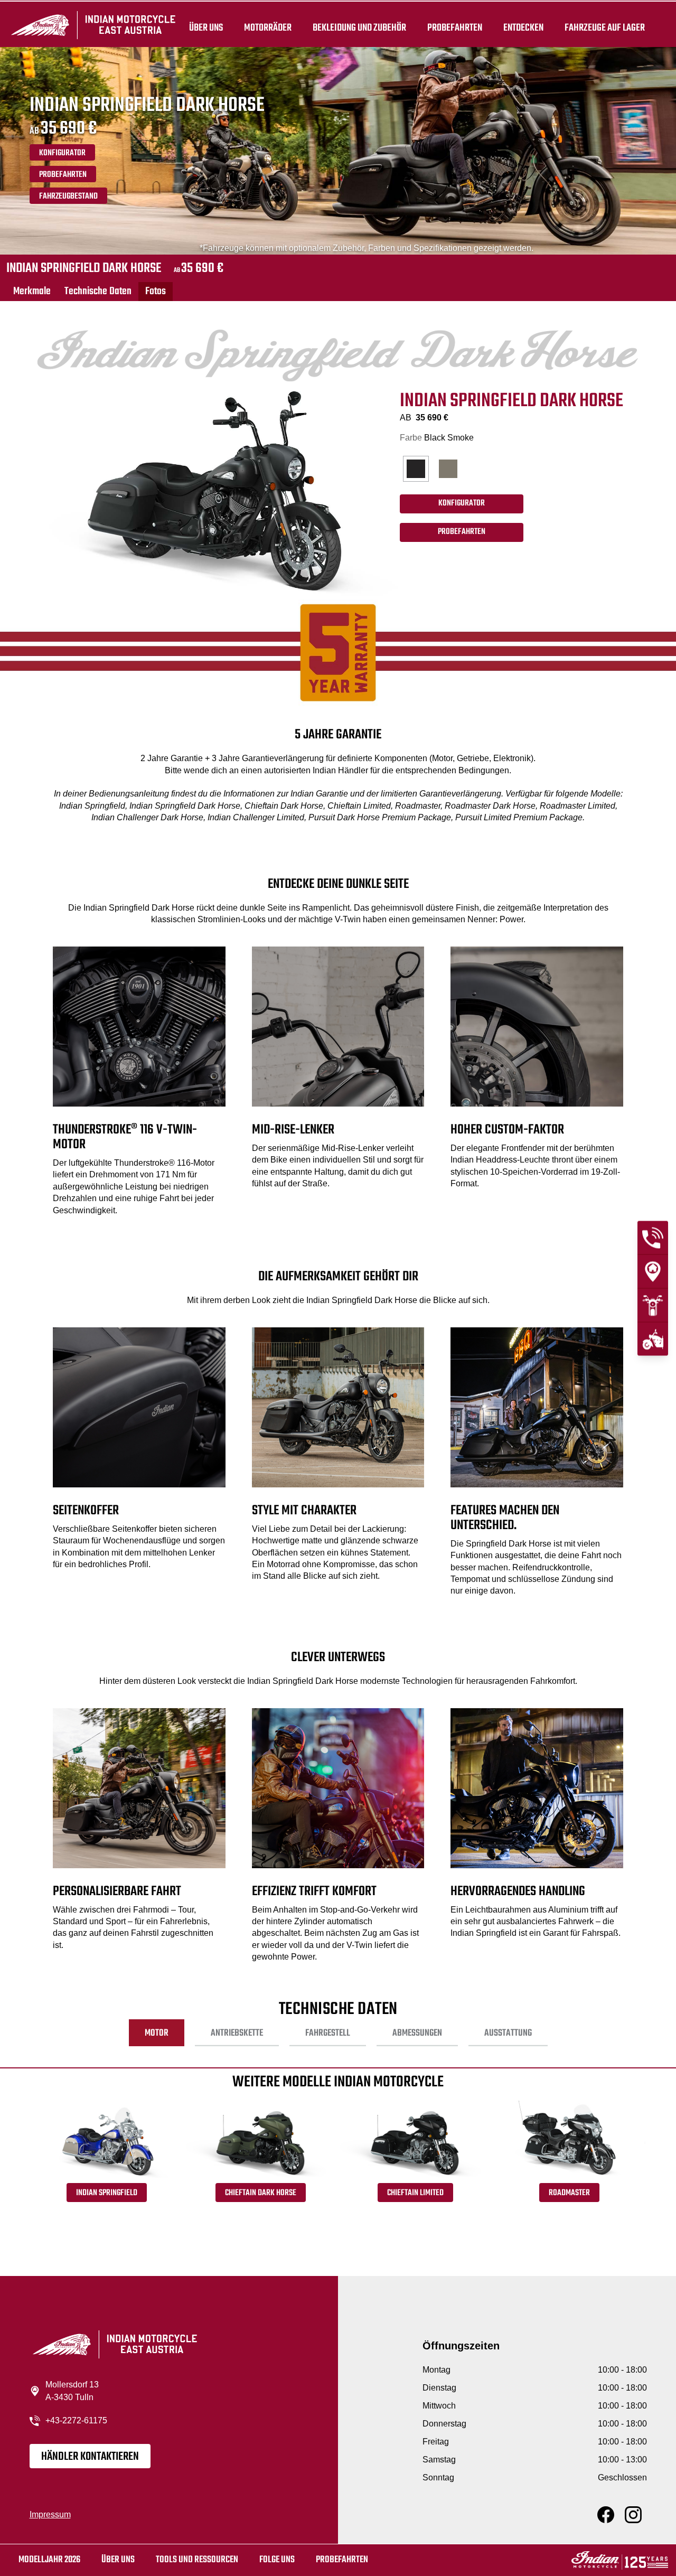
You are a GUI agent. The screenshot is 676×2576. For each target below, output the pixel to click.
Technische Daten (98, 291)
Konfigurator (62, 153)
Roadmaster (569, 2193)
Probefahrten (455, 27)
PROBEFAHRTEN (63, 175)
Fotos (156, 291)
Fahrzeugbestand (68, 196)
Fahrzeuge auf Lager (605, 27)
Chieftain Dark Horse (261, 2193)
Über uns (206, 27)
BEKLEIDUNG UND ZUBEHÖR (359, 27)
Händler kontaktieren (90, 2457)
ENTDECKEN (523, 27)
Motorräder (268, 27)
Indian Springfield (107, 2193)
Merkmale (32, 291)
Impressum (50, 2514)
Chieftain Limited (415, 2193)
